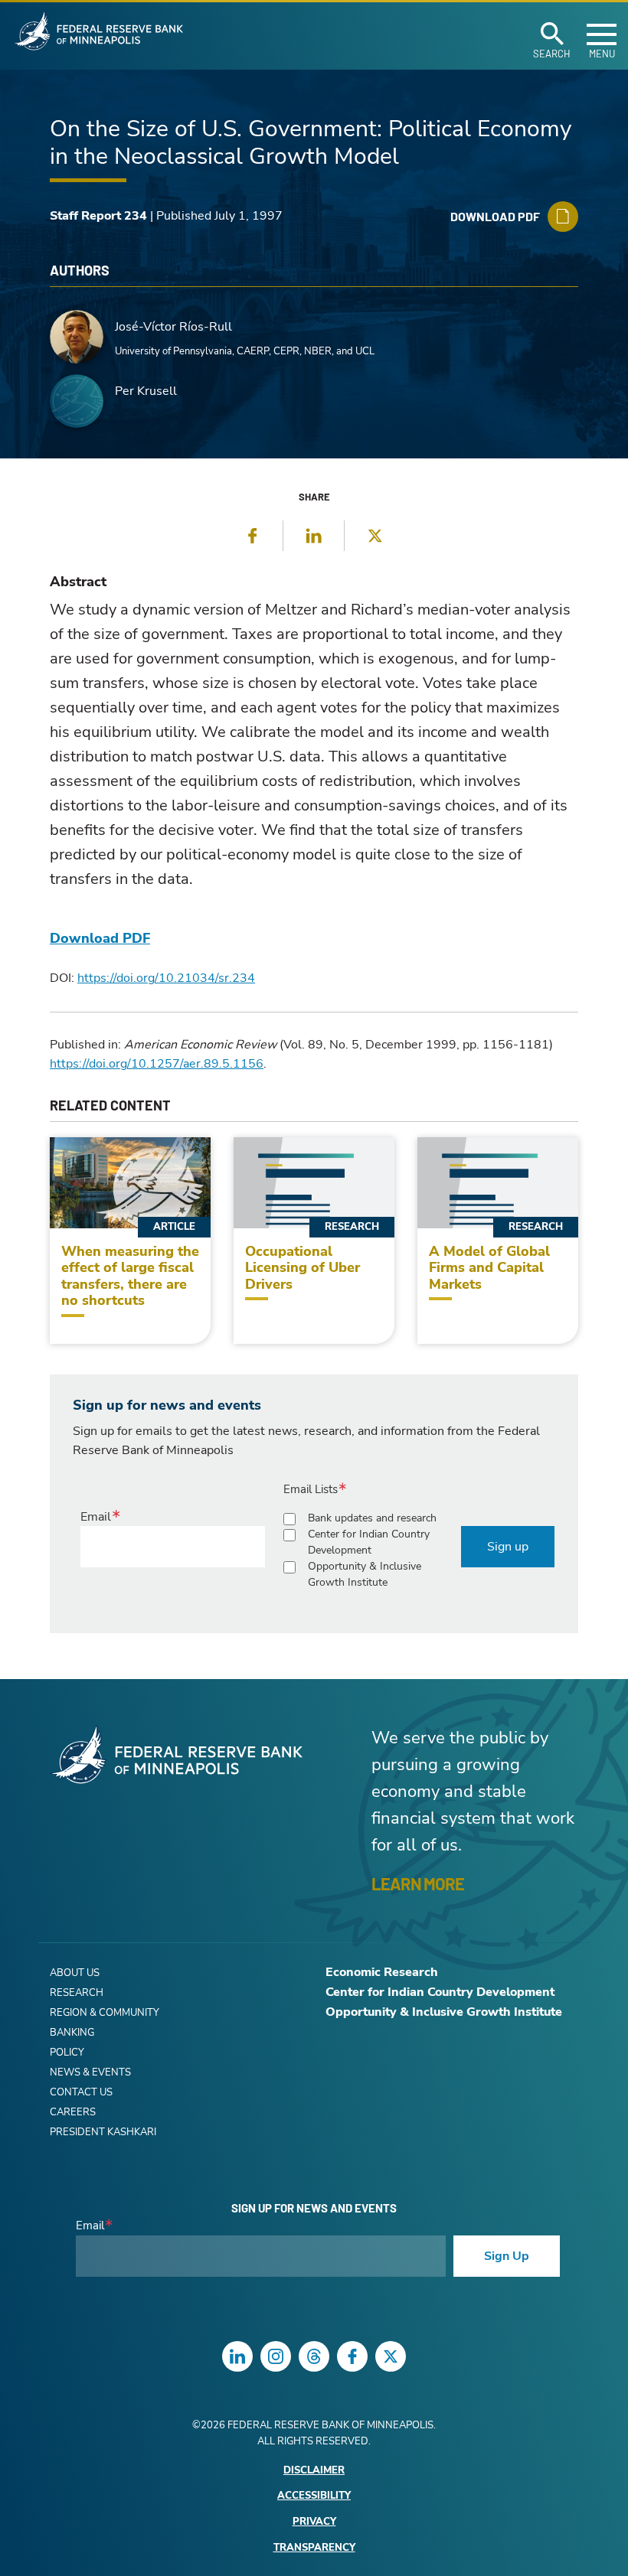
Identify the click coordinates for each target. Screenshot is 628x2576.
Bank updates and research (372, 1518)
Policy (67, 2053)
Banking (72, 2033)
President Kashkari (103, 2132)
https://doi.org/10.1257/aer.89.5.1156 (157, 1064)
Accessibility (314, 2496)
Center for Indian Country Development (369, 1542)
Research (77, 1993)
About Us (75, 1973)
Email (96, 1517)
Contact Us (81, 2092)
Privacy (314, 2522)
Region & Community (105, 2013)
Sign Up (507, 2256)
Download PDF (100, 938)
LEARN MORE (418, 1883)
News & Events (90, 2072)
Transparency (314, 2548)
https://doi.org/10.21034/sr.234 (166, 978)
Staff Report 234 (98, 216)
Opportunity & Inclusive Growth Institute (365, 1574)
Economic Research (382, 1972)
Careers (73, 2112)
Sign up (508, 1547)
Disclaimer (314, 2471)
